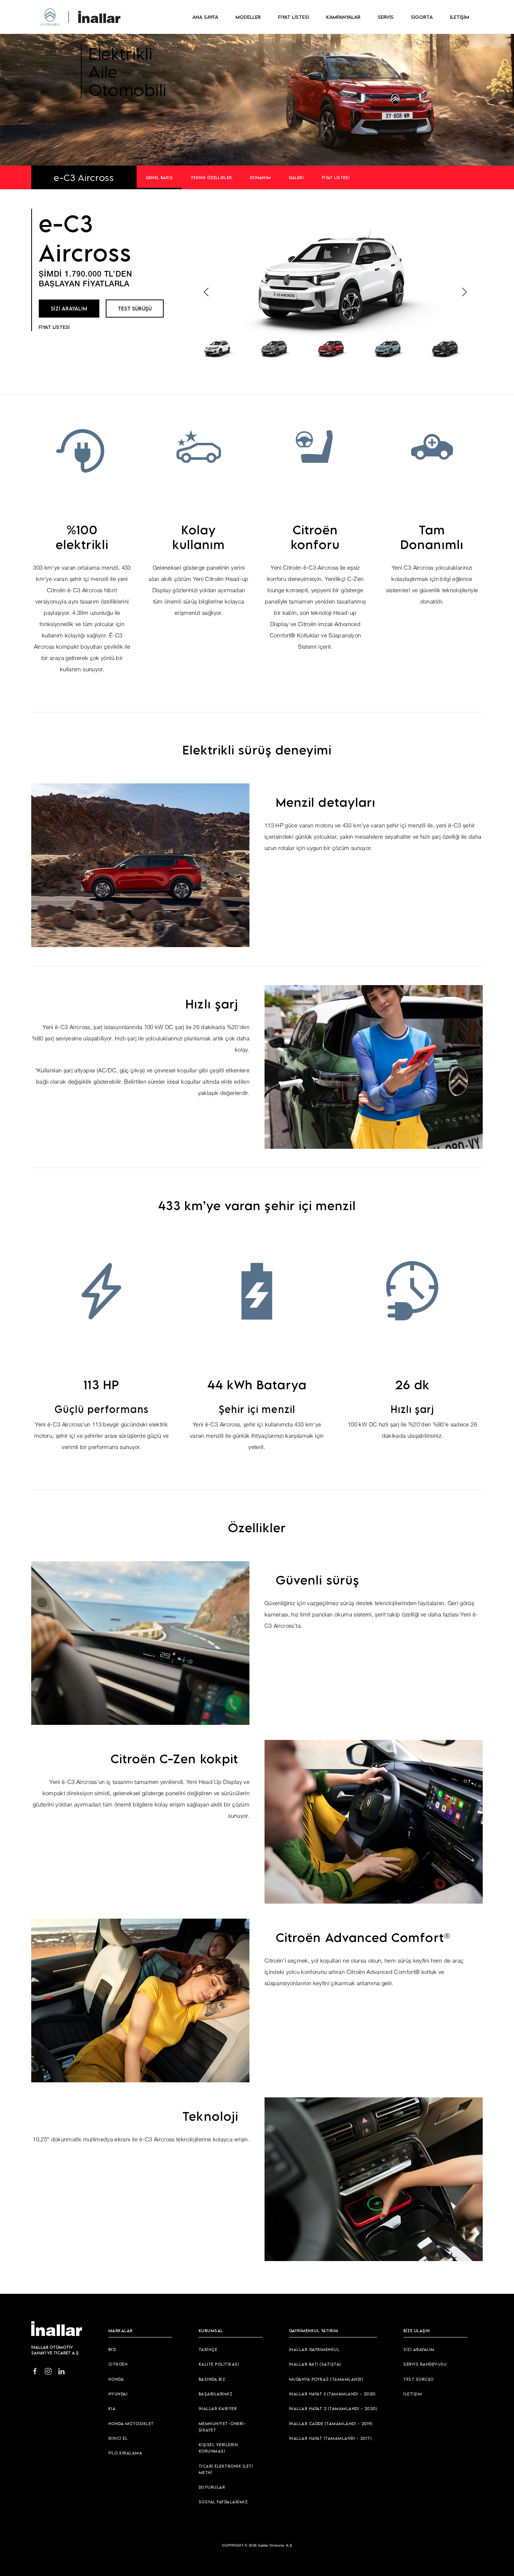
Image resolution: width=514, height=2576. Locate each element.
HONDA (116, 2379)
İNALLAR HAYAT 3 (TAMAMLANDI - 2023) (332, 2394)
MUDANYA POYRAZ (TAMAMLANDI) (326, 2379)
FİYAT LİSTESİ (293, 17)
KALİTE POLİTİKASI (219, 2364)
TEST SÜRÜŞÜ (135, 308)
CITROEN (118, 2364)
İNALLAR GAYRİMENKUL (314, 2349)
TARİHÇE (208, 2349)
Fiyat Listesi (336, 177)
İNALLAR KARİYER (218, 2408)
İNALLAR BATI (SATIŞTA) (315, 2364)
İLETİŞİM (460, 17)
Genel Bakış (159, 177)
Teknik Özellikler (211, 177)
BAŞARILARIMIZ (216, 2394)
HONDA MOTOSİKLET (131, 2423)
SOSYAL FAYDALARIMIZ (223, 2502)
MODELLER (248, 17)
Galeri (296, 177)
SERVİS (386, 17)
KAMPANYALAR (343, 17)
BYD (112, 2349)
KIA (112, 2408)
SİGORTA (422, 17)
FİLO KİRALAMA (125, 2453)
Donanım (260, 177)
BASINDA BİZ (212, 2379)
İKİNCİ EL (118, 2438)
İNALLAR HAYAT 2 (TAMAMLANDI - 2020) (333, 2408)
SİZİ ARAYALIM (69, 308)
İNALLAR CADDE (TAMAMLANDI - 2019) (331, 2423)
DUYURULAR (212, 2487)
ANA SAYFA (205, 17)
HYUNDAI (118, 2394)
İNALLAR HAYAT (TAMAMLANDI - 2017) (331, 2438)
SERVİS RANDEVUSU (425, 2364)
